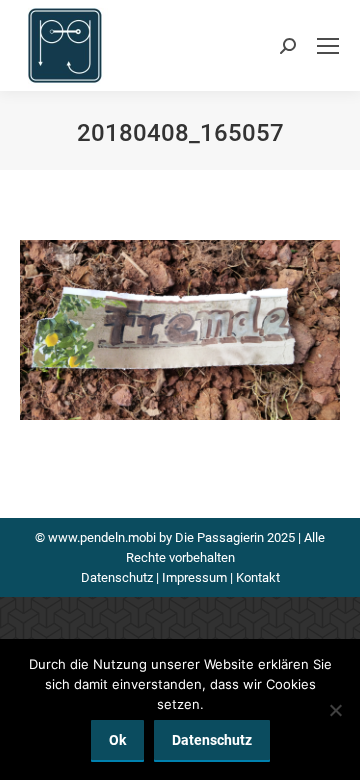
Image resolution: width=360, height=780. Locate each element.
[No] (335, 710)
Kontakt (258, 577)
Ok (117, 740)
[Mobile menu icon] (328, 46)
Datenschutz (117, 577)
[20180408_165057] (180, 330)
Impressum (194, 577)
